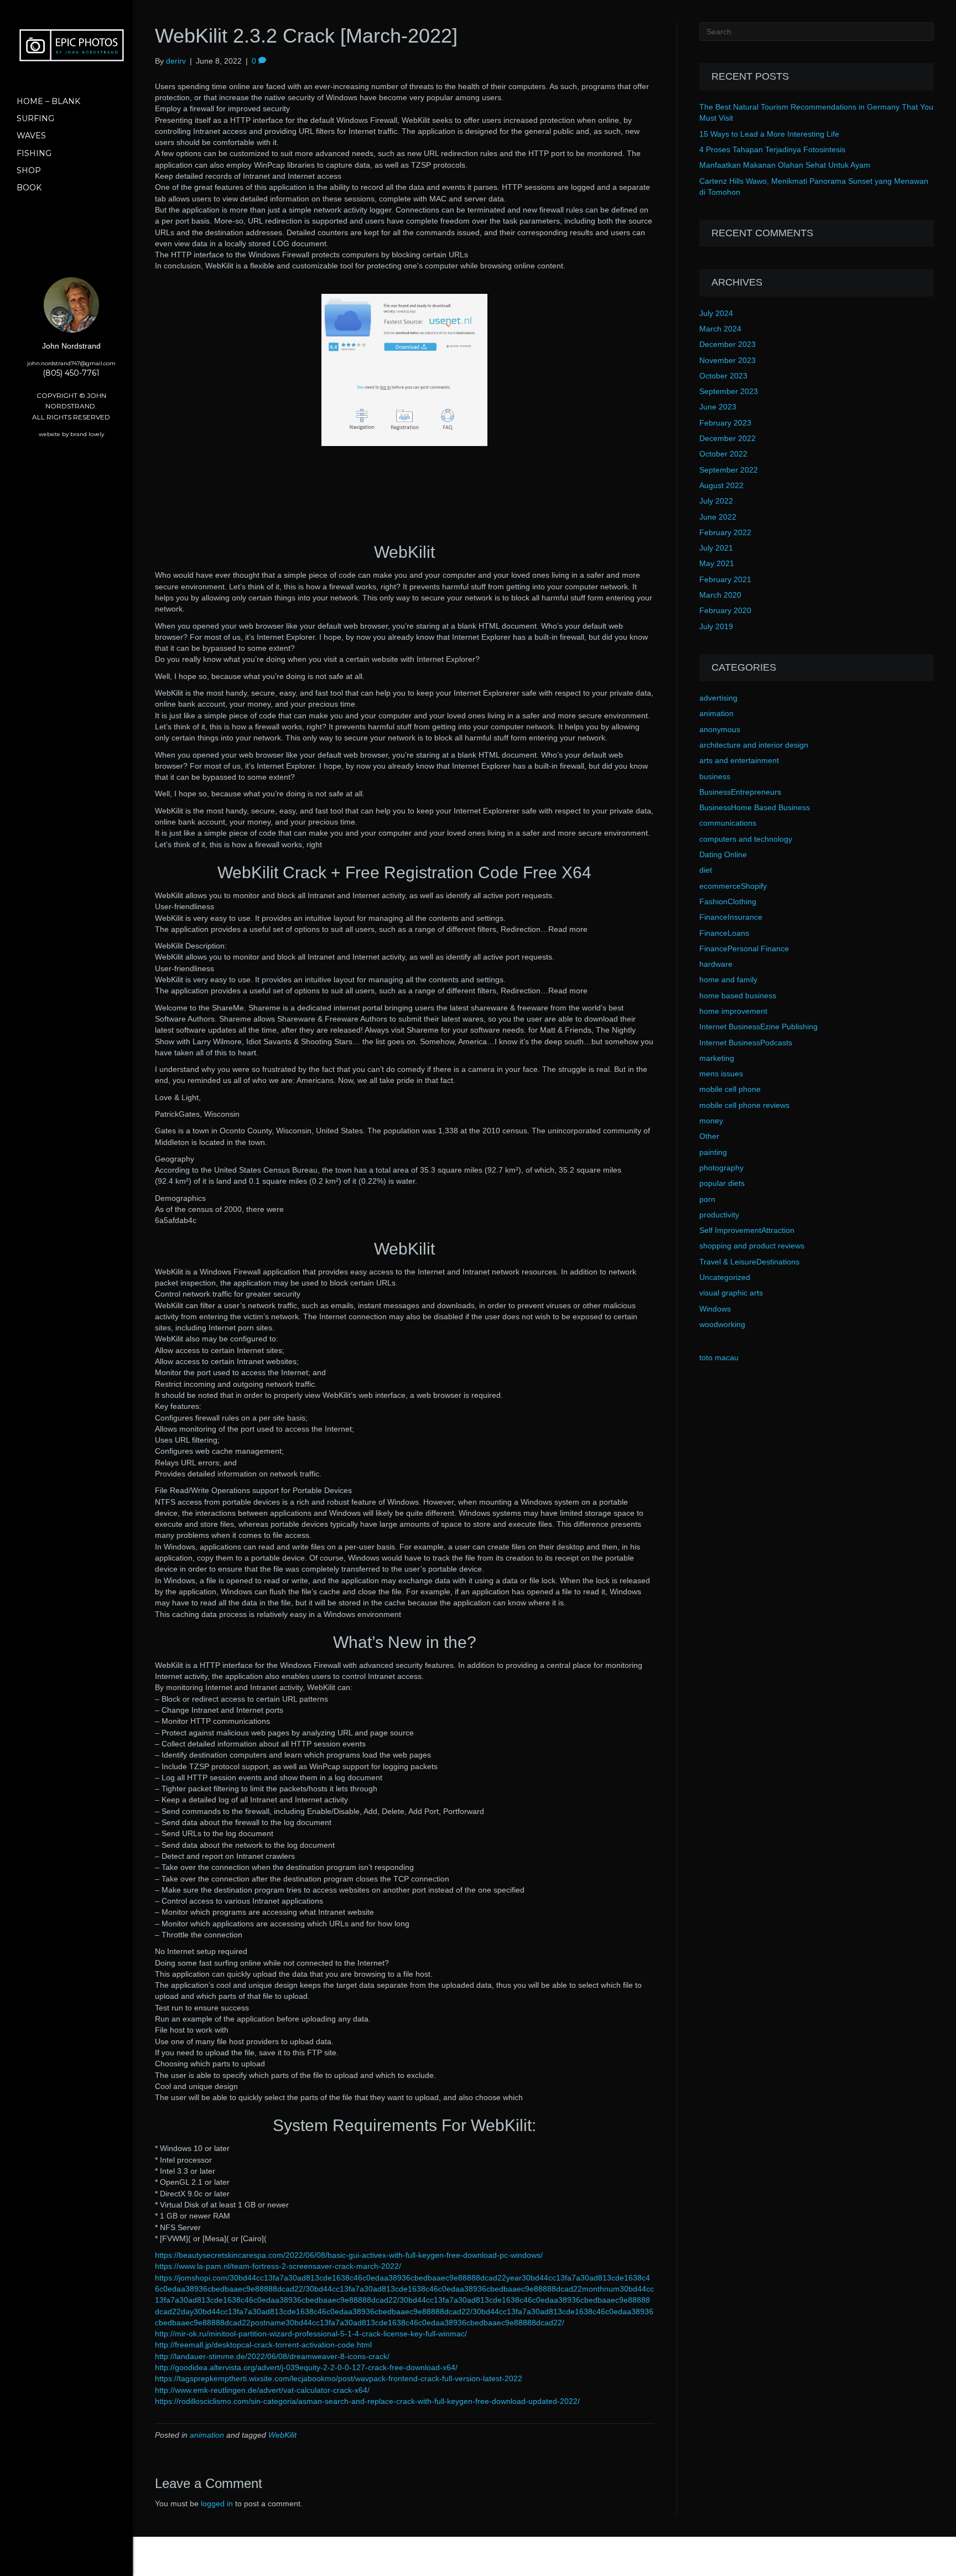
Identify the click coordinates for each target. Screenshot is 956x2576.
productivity (719, 1215)
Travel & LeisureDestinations (749, 1262)
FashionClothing (728, 901)
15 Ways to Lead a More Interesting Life (769, 134)
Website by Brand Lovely (71, 434)
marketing (717, 1058)
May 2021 (717, 563)
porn (707, 1199)
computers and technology (746, 839)
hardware (716, 964)
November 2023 (728, 360)
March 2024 (720, 329)
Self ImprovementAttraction (747, 1230)
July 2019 (716, 626)
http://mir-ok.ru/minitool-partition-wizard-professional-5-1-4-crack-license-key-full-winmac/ (311, 2334)
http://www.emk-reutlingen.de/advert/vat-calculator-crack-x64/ (262, 2390)
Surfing (35, 118)
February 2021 (725, 579)
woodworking (722, 1324)
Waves (31, 136)
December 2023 (728, 344)
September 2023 (729, 391)
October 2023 (723, 376)
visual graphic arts (731, 1293)
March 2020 (720, 595)
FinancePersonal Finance (744, 948)
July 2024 (716, 313)
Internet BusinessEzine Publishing (758, 1027)
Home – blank (48, 101)
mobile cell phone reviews (744, 1105)
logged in (217, 2504)
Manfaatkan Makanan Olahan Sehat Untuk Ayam (785, 165)
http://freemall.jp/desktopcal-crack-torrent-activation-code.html (263, 2345)
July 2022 (716, 501)
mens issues (721, 1074)
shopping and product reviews (752, 1246)
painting (713, 1152)
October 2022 (723, 454)
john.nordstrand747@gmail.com (71, 363)
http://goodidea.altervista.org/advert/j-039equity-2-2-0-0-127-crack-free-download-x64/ (306, 2367)
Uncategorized (725, 1277)
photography (721, 1168)
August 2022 (721, 485)
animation (207, 2435)
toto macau (719, 1357)
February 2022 (725, 532)
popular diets (722, 1183)
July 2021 (716, 548)
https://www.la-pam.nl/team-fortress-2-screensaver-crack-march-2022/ (278, 2266)
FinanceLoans (724, 933)
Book (29, 188)
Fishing (34, 153)
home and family (728, 979)
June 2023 (718, 407)
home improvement (733, 1011)
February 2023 (725, 423)
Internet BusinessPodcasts (746, 1043)
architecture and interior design (754, 745)
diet (706, 870)
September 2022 (729, 470)
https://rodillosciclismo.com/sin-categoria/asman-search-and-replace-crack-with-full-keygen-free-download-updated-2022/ (367, 2401)
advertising (718, 698)
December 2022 (728, 438)
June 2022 (718, 517)
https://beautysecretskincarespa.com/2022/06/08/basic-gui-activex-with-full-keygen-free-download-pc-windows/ (349, 2255)
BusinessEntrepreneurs (740, 792)
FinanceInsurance (731, 917)
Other (709, 1136)
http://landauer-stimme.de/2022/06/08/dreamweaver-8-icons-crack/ (272, 2356)
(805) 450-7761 (71, 373)
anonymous (720, 729)
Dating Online (723, 854)
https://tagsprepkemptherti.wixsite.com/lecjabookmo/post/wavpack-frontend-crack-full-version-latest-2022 (339, 2378)
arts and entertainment (739, 760)
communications (728, 823)
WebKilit (282, 2435)
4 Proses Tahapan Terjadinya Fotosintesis (772, 149)
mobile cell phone (730, 1089)
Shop (29, 170)
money (711, 1121)
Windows (715, 1309)
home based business (738, 996)
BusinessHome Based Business (755, 807)
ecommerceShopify (733, 886)
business (715, 776)
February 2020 (725, 610)
